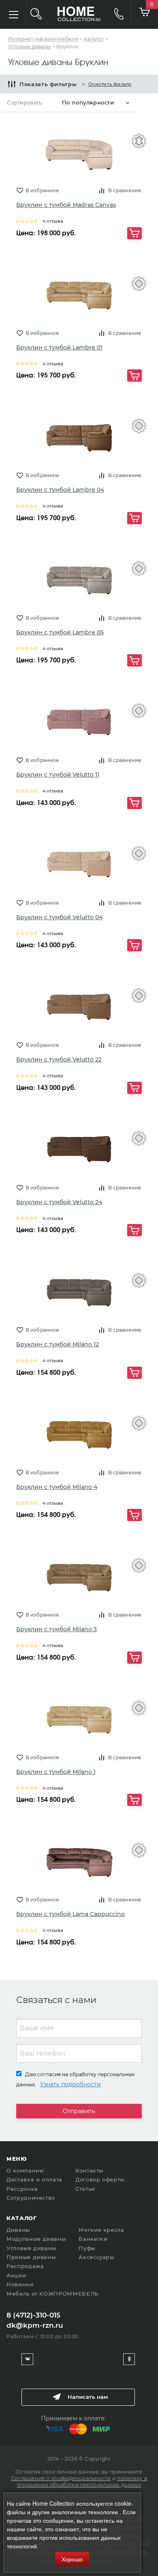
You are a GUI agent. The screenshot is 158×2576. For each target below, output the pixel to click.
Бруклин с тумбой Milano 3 (57, 1629)
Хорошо (72, 2559)
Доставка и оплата (34, 2179)
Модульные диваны (36, 2239)
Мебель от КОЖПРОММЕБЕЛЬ (52, 2294)
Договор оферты (100, 2179)
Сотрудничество (31, 2198)
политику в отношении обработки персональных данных (82, 2482)
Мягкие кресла (101, 2230)
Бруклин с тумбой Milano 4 (57, 1487)
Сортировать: (25, 103)
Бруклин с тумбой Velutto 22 (59, 1059)
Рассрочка (22, 2189)
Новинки (20, 2284)
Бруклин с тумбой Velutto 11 (58, 775)
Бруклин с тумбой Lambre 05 (60, 632)
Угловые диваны (31, 2248)
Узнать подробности (70, 2084)
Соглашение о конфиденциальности (61, 2478)
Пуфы (87, 2248)
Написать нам (88, 2397)
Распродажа (25, 2266)
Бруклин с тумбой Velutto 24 (59, 1202)
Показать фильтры (48, 84)
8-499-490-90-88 (115, 14)
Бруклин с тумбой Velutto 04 (59, 917)
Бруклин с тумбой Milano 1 (56, 1772)
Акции (16, 2275)
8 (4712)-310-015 (33, 2315)
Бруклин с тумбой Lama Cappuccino (70, 1914)
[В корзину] (135, 233)
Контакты (89, 2170)
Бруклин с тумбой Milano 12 (58, 1344)
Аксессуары (96, 2257)
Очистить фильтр (110, 84)
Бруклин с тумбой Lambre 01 (59, 347)
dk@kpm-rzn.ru (35, 2325)
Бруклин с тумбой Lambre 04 (60, 490)
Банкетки (93, 2239)
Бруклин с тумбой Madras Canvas (66, 205)
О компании (25, 2170)
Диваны (18, 2230)
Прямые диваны (31, 2257)
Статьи (85, 2189)
